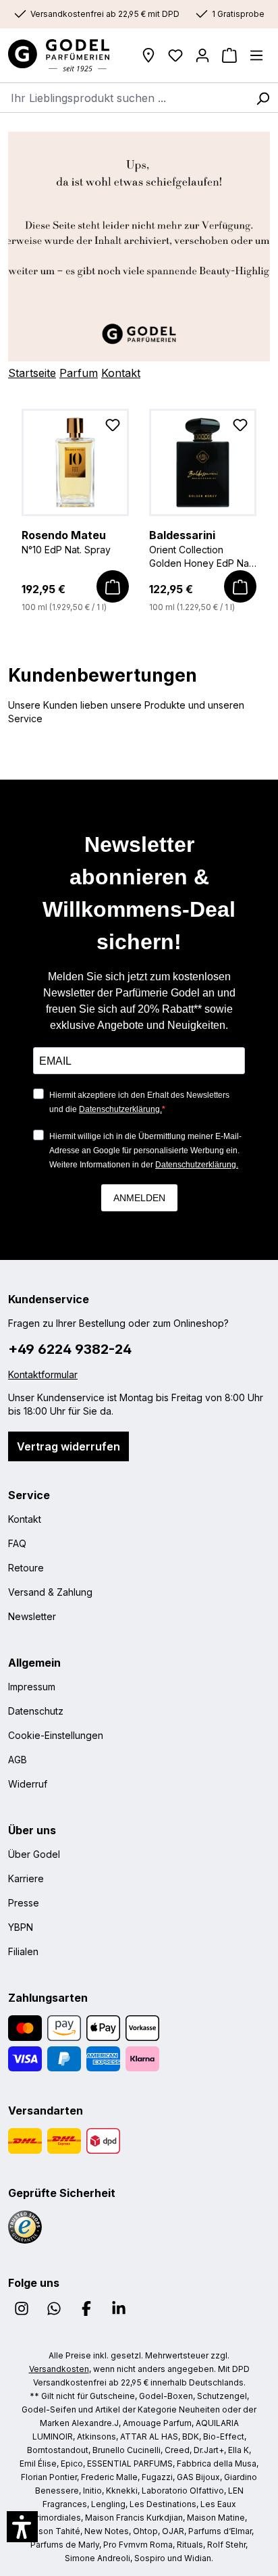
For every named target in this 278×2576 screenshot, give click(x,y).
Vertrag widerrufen (68, 1446)
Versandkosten (59, 2369)
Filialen (23, 1951)
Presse (24, 1903)
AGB (18, 1760)
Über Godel (34, 1854)
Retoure (26, 1568)
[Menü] (256, 55)
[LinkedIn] (119, 2308)
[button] (22, 2527)
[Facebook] (86, 2308)
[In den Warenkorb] (113, 586)
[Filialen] (148, 55)
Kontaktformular (43, 1374)
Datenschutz (36, 1711)
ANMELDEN (139, 1198)
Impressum (32, 1687)
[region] (139, 511)
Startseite (32, 373)
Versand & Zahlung (50, 1592)
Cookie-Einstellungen (56, 1735)
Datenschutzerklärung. (120, 1109)
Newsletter (32, 1616)
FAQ (17, 1543)
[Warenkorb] (229, 55)
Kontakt (121, 373)
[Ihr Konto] (202, 55)
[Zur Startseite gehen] (63, 55)
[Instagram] (22, 2308)
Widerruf (28, 1784)
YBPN (21, 1927)
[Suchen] (262, 97)
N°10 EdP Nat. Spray (66, 542)
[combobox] (124, 97)
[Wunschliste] (175, 55)
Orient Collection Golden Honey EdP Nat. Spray (201, 549)
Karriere (26, 1878)
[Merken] (113, 428)
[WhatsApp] (54, 2308)
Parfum (79, 373)
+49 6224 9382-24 (70, 1349)
